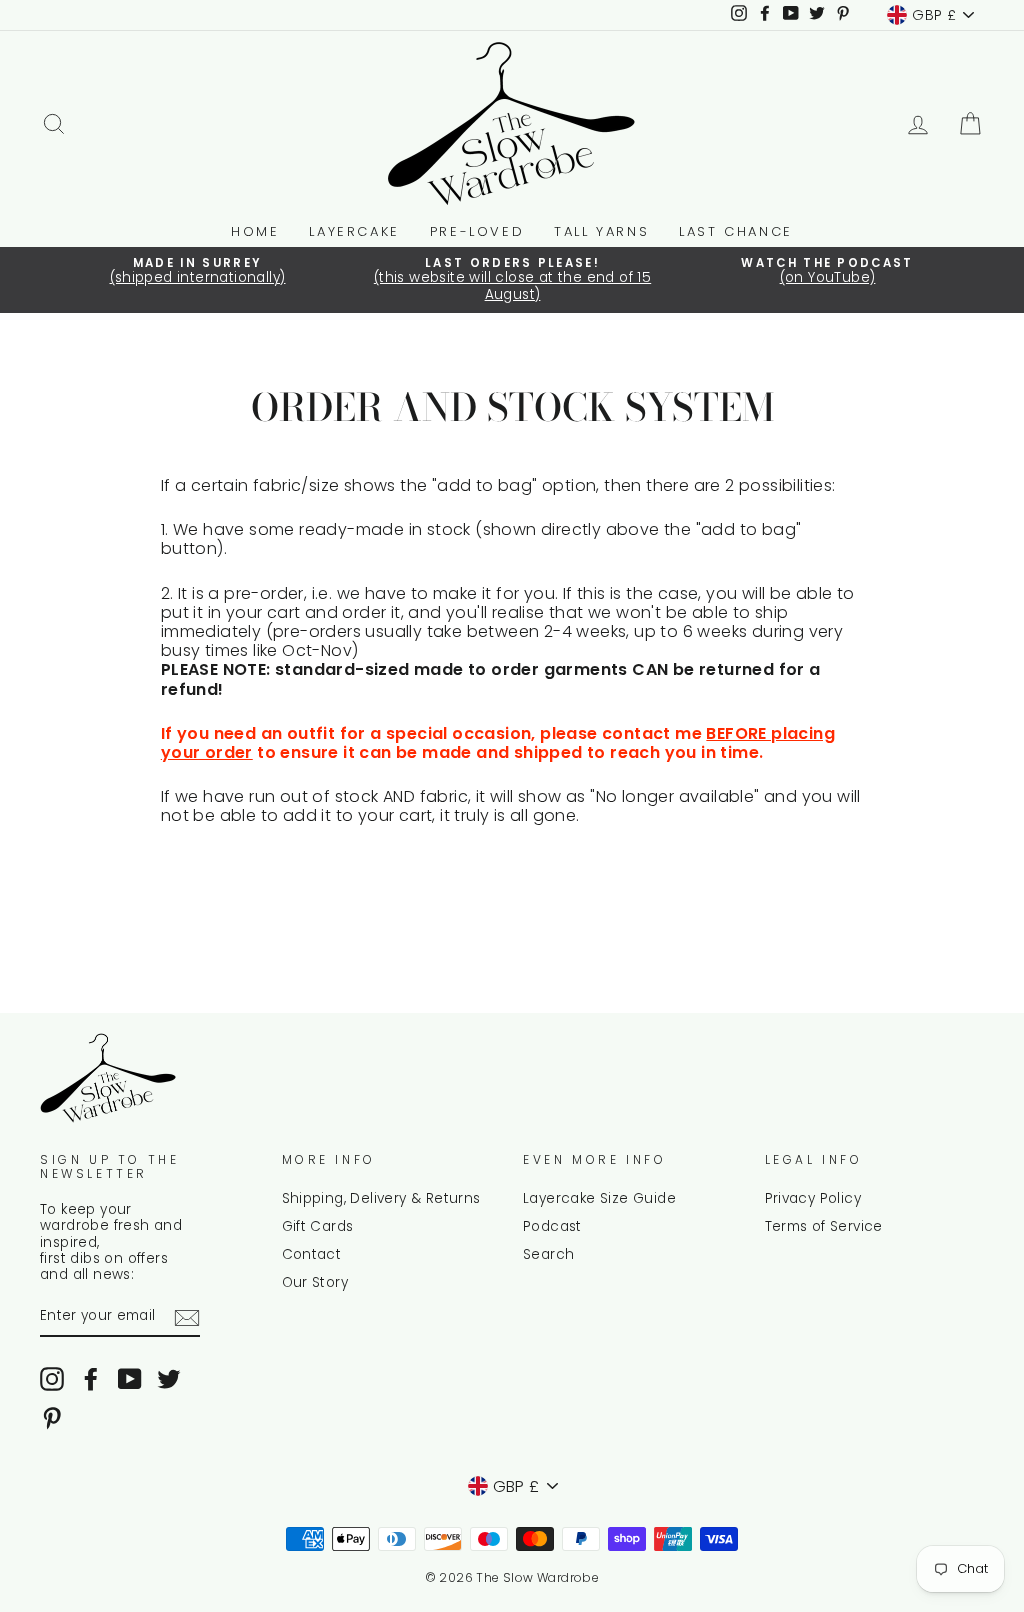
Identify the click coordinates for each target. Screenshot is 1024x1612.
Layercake (354, 231)
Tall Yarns (601, 231)
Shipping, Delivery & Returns (381, 1198)
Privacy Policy (813, 1198)
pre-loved (477, 231)
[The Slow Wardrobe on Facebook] (91, 1379)
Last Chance (736, 231)
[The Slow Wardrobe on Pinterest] (52, 1418)
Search (548, 1254)
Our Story (315, 1282)
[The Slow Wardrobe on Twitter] (169, 1379)
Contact (312, 1254)
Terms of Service (824, 1226)
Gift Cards (318, 1226)
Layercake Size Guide (599, 1198)
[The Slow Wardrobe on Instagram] (52, 1379)
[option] (197, 272)
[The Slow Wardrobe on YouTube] (130, 1379)
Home (255, 231)
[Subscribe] (187, 1318)
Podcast (552, 1226)
